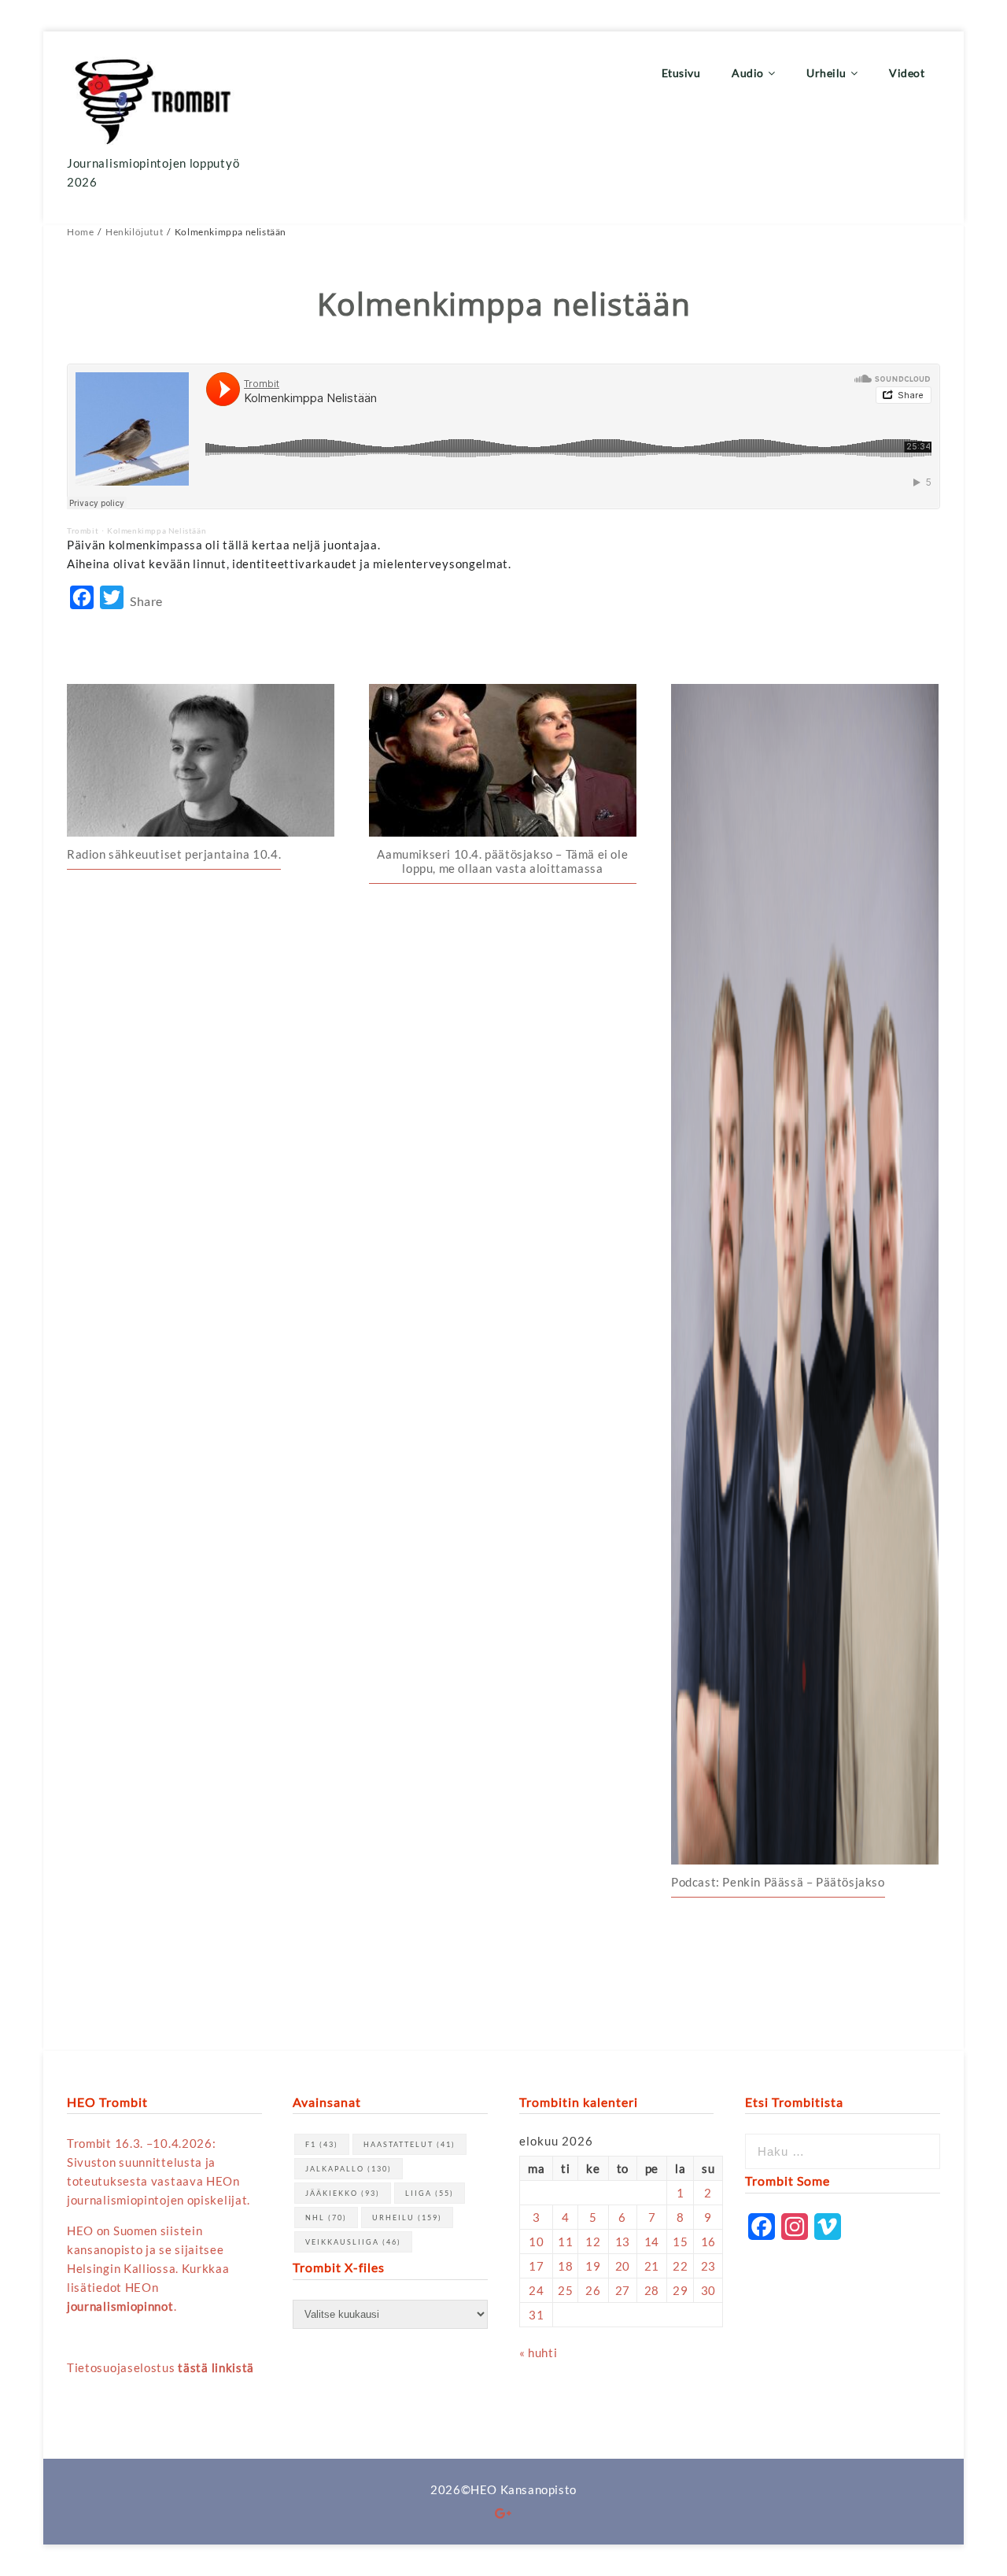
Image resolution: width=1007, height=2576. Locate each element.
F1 (322, 2144)
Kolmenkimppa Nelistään (157, 530)
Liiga (430, 2193)
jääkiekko (343, 2193)
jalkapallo (349, 2169)
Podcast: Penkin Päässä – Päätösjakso (778, 1882)
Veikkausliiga (353, 2242)
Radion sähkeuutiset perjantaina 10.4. (174, 854)
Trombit (83, 530)
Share (146, 601)
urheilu (407, 2218)
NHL (326, 2218)
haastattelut (409, 2144)
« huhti (538, 2352)
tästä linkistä (216, 2367)
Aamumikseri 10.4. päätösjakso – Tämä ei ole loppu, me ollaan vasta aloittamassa (502, 861)
